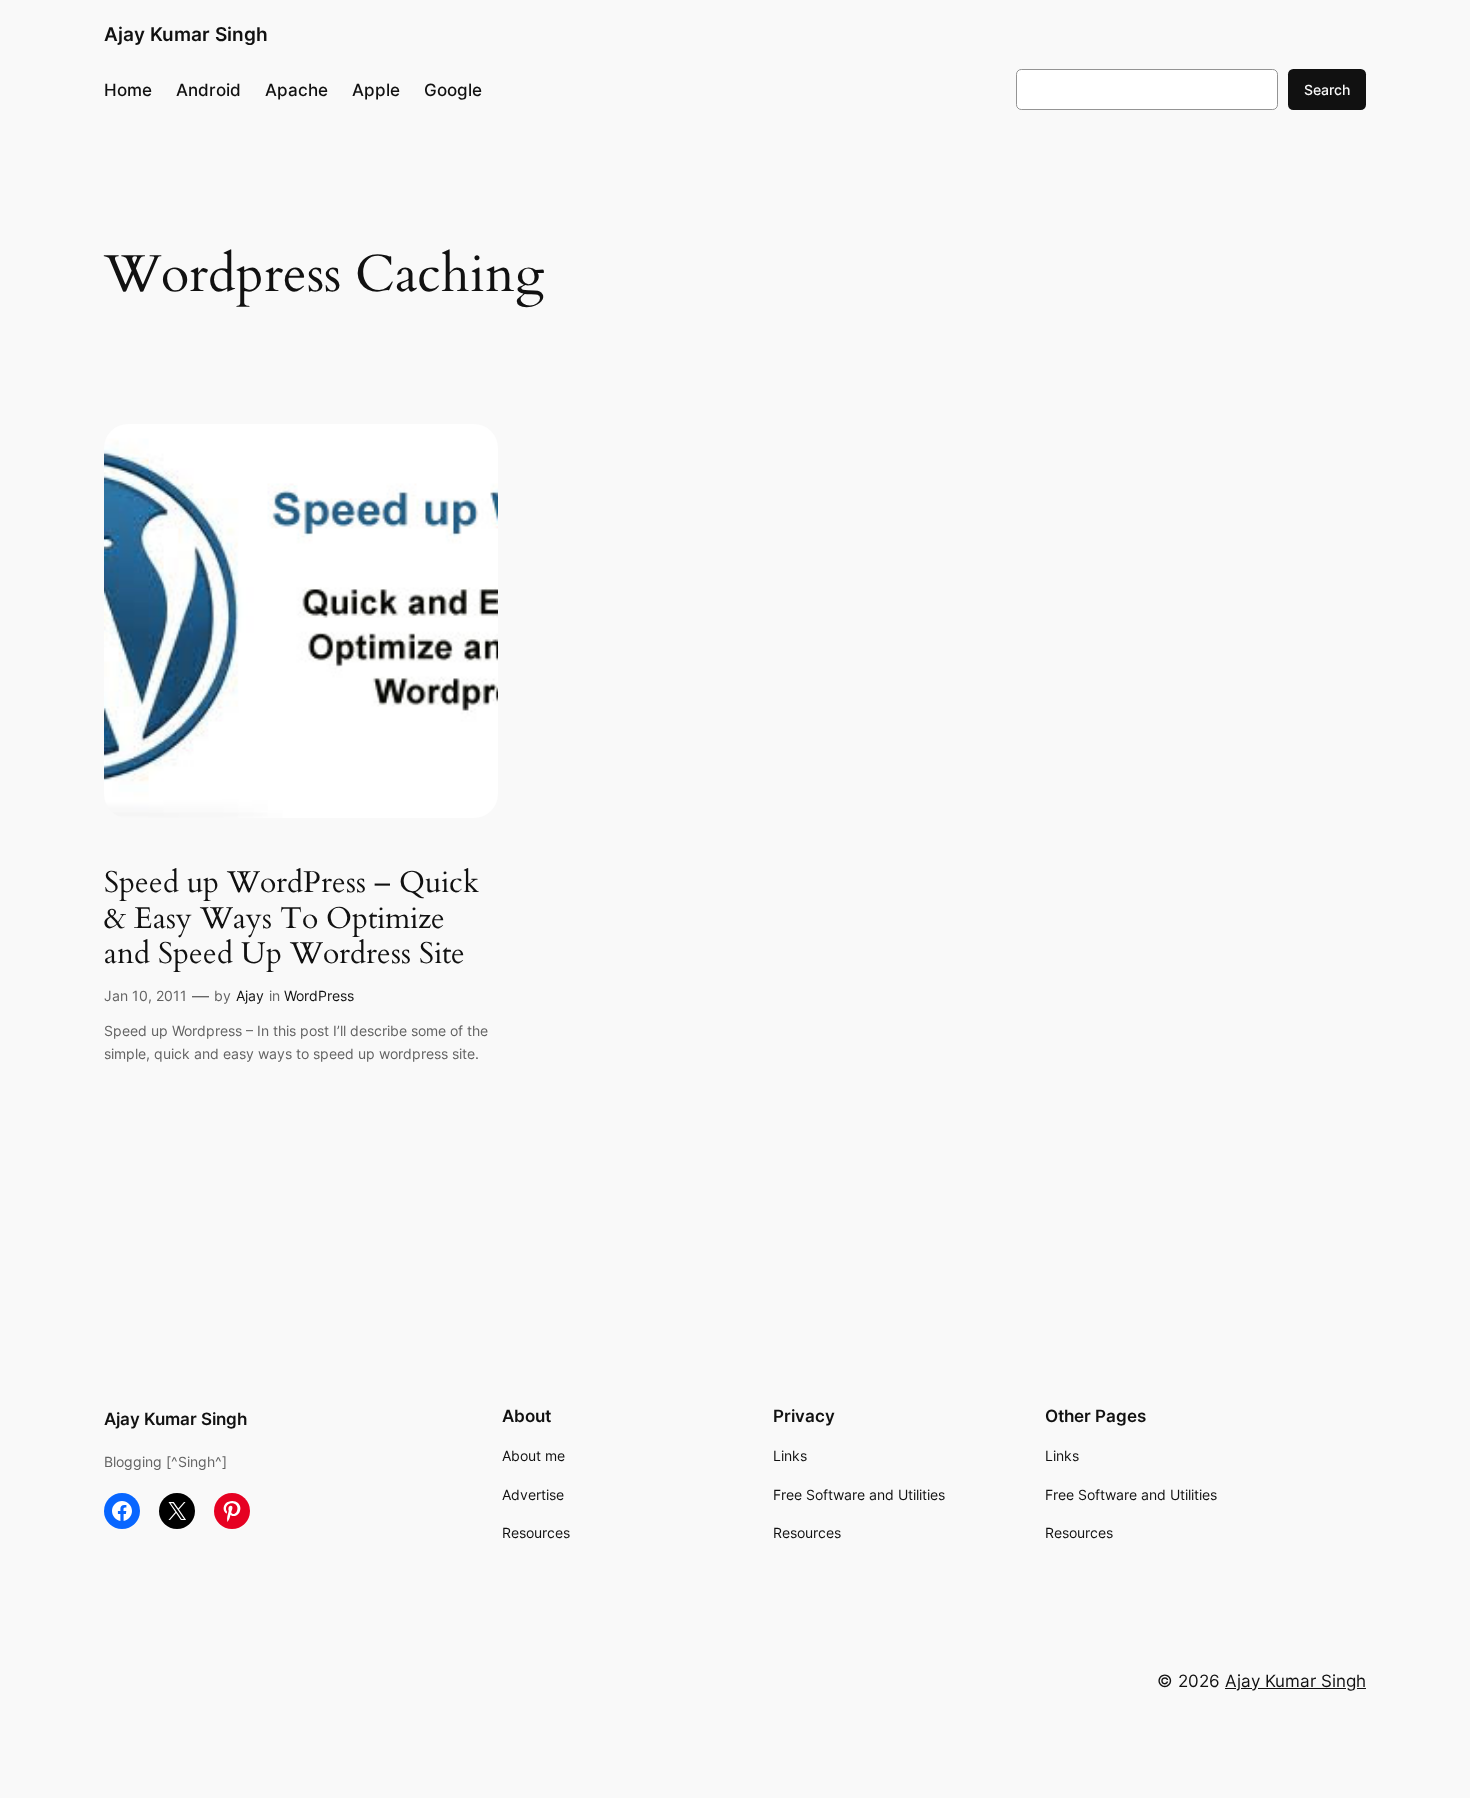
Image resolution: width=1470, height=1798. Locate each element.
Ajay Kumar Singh (186, 34)
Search (1327, 89)
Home (128, 90)
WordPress (319, 995)
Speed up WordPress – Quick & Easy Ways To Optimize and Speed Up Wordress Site (291, 919)
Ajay (250, 995)
